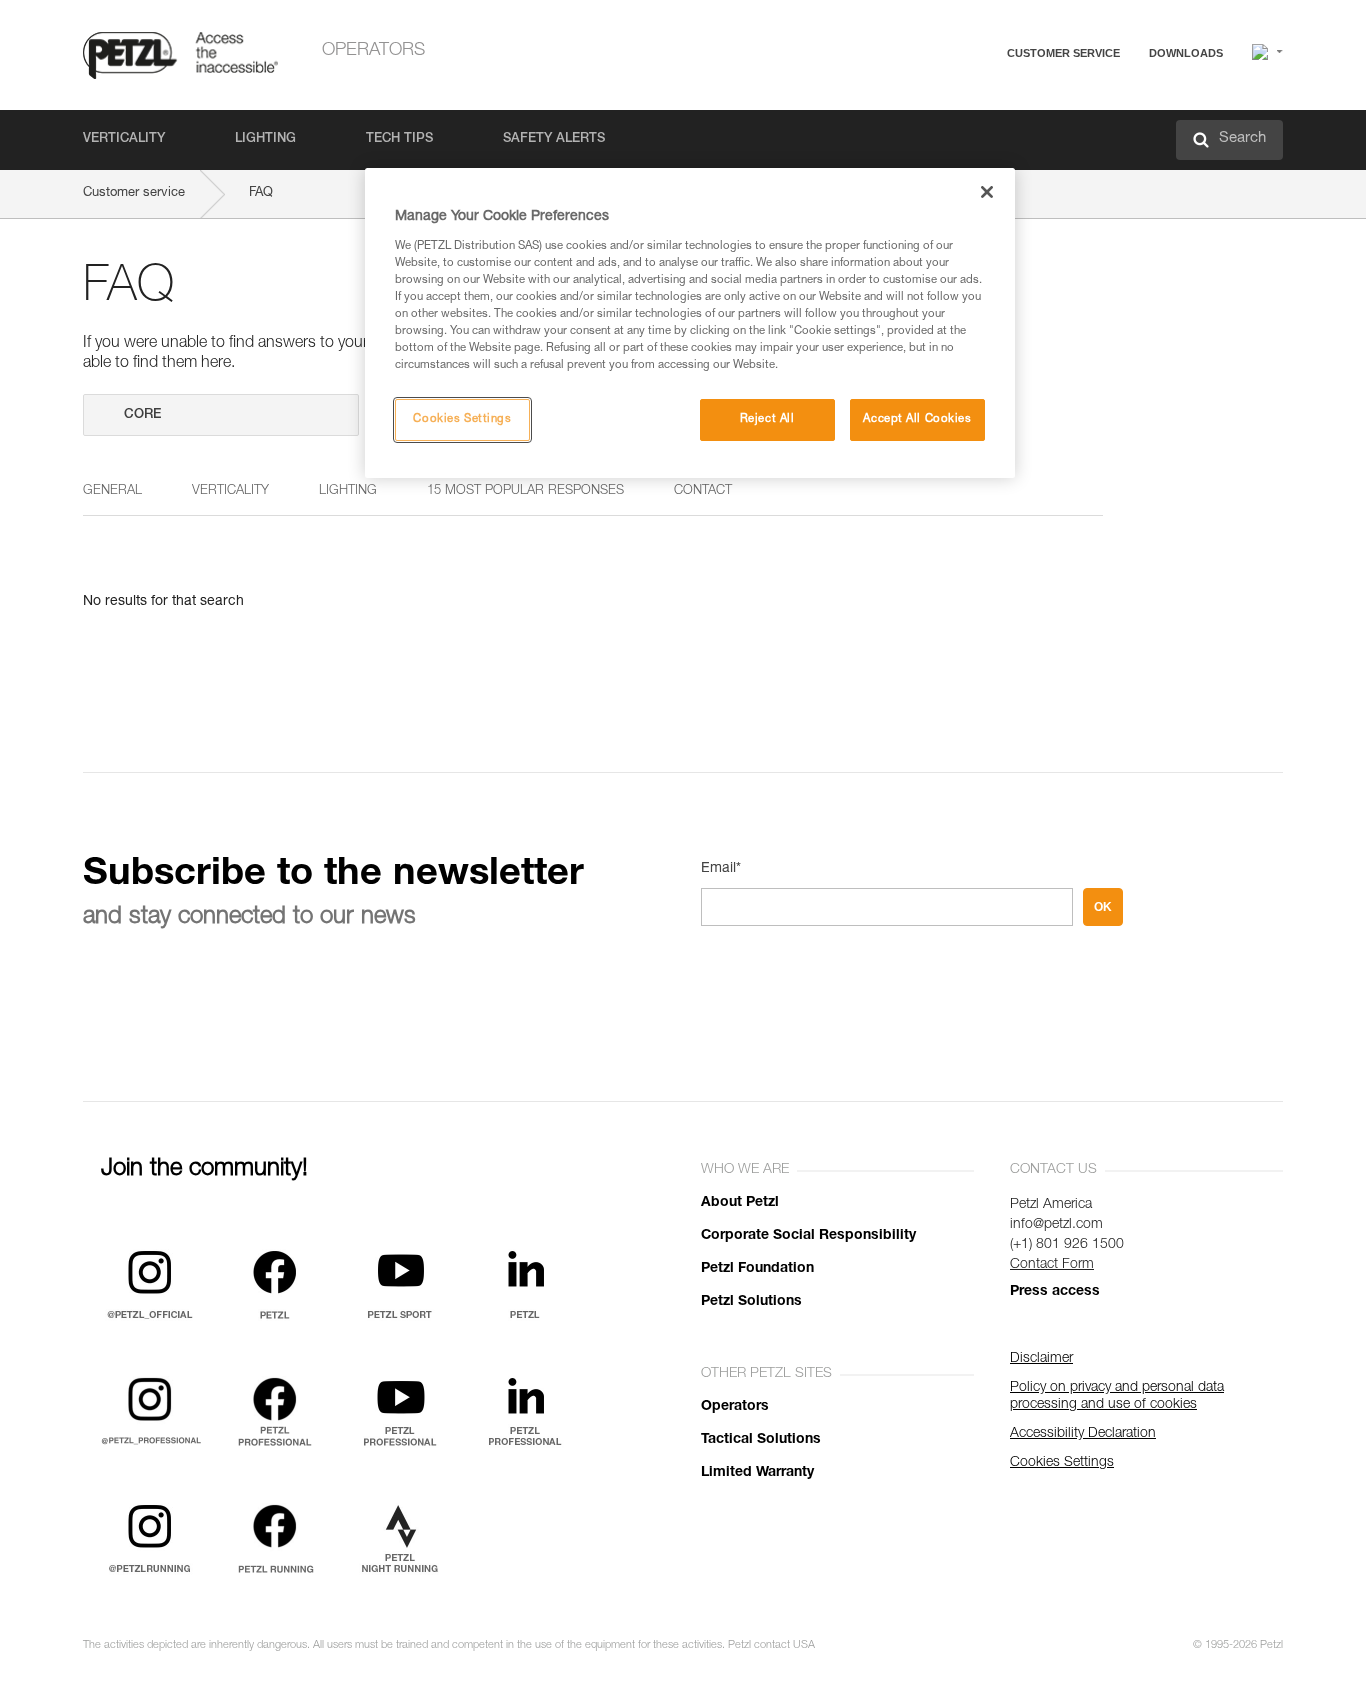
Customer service (1063, 53)
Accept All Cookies (917, 419)
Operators (373, 51)
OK (1103, 907)
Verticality (124, 139)
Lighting (265, 139)
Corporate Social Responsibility (808, 1236)
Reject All (767, 419)
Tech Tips (399, 139)
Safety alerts (554, 139)
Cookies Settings (462, 419)
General (112, 491)
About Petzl (740, 1203)
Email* (721, 869)
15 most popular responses (525, 491)
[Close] (987, 192)
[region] (690, 323)
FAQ (975, 101)
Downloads (1186, 53)
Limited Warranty (757, 1473)
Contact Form (1052, 1265)
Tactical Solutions (761, 1440)
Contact (985, 129)
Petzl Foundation (757, 1269)
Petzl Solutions (751, 1302)
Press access (1055, 1292)
